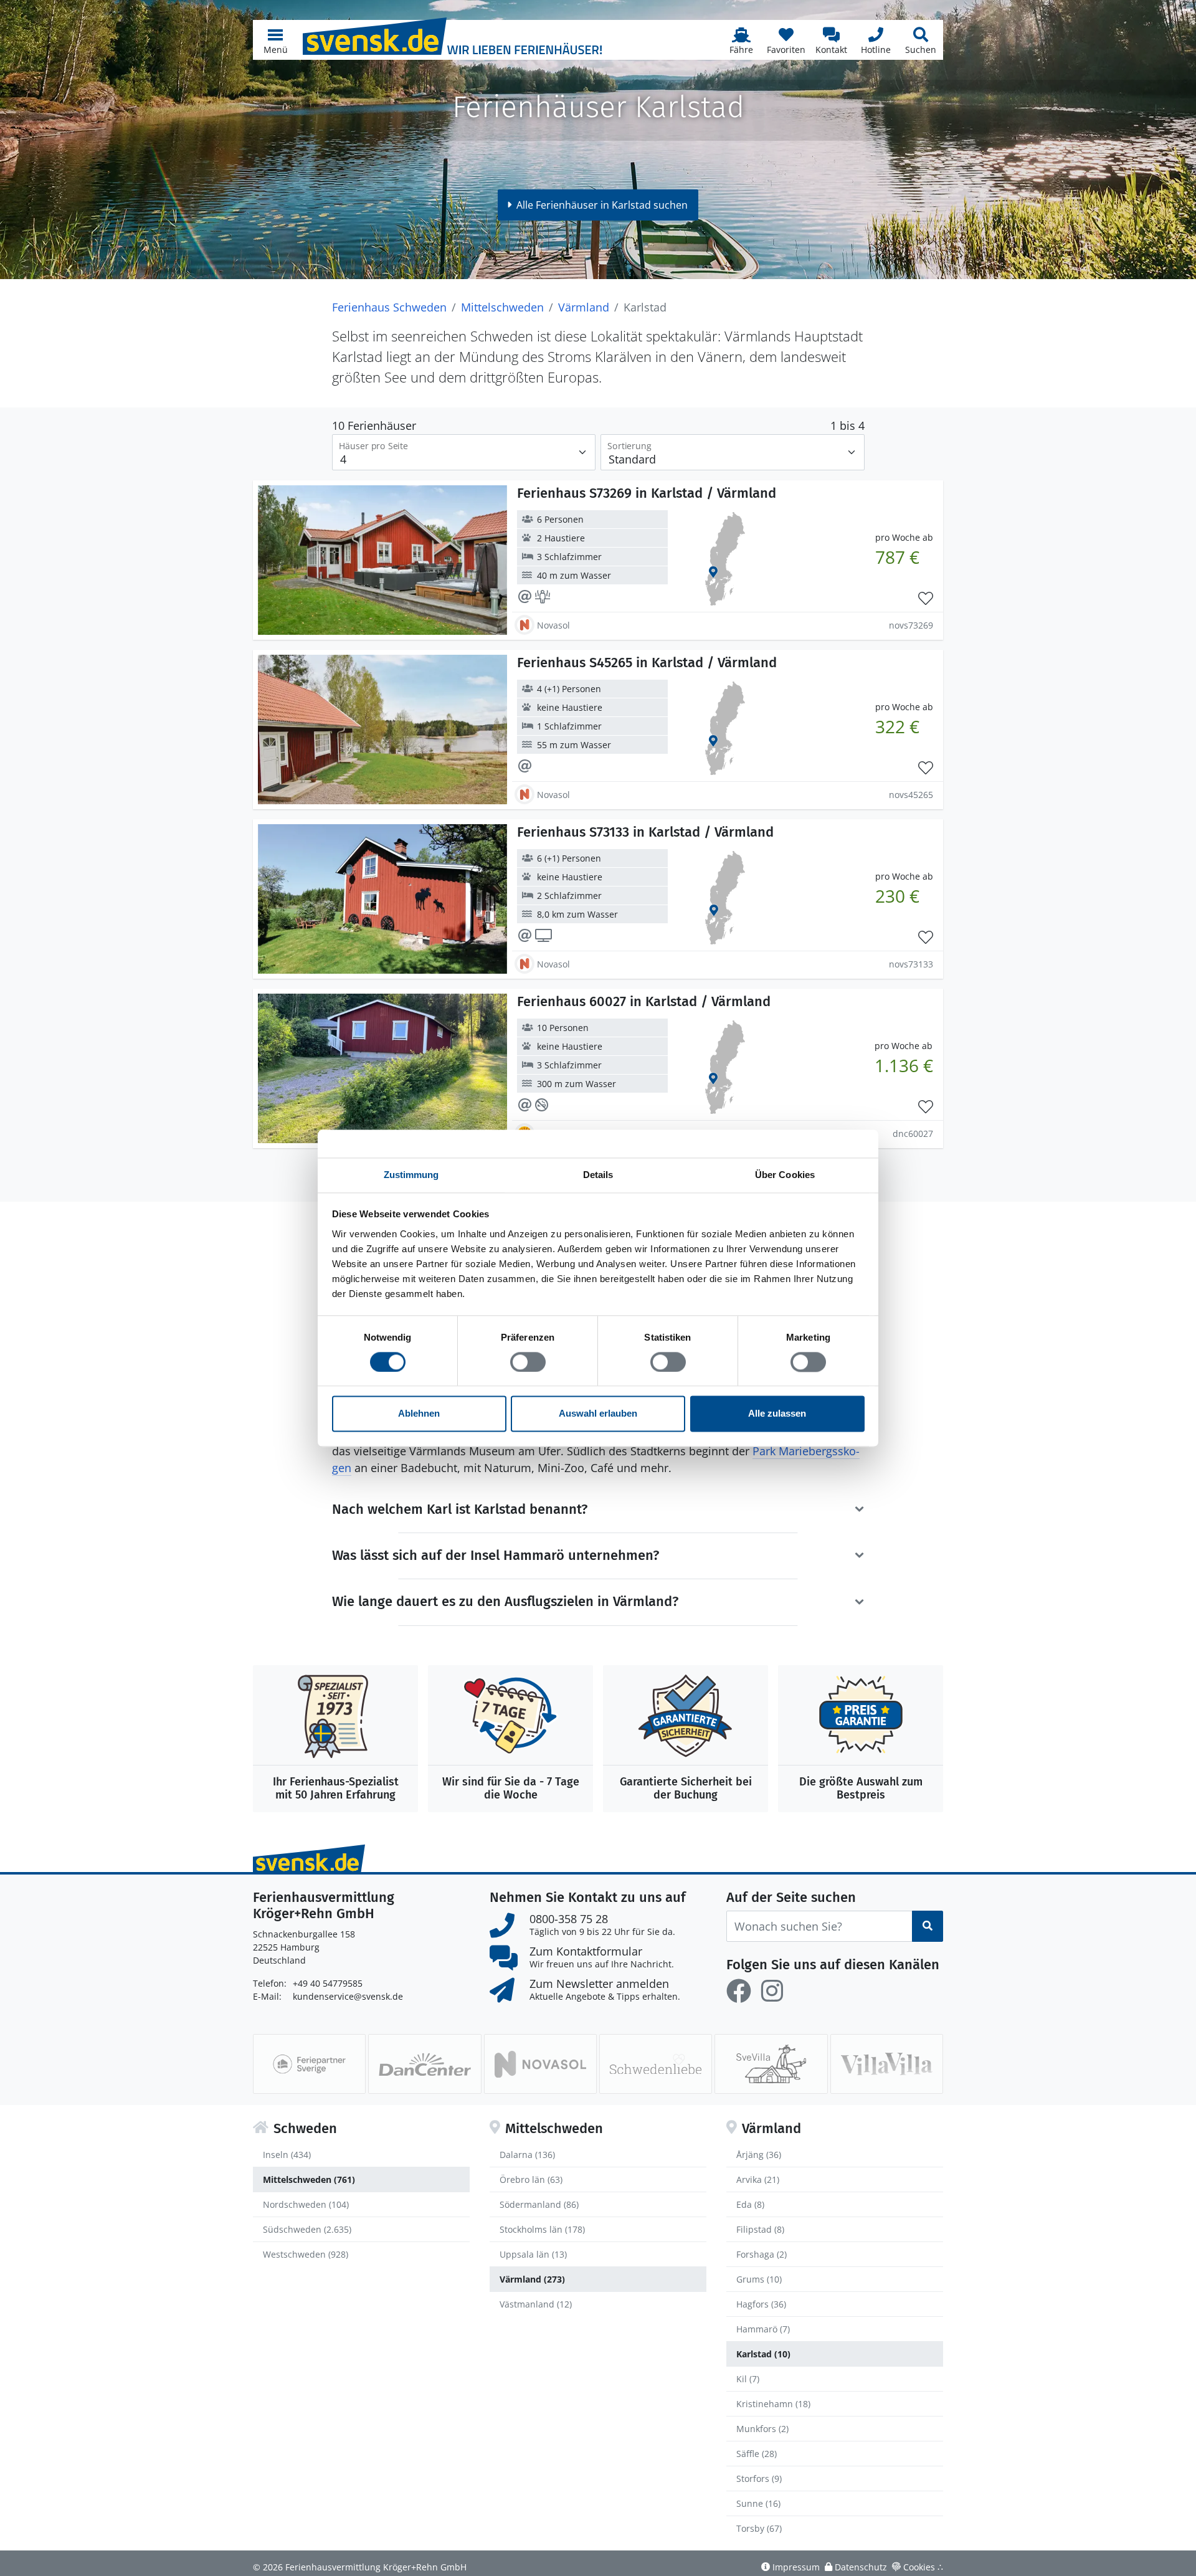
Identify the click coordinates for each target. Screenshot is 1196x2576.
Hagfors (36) (761, 2304)
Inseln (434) (287, 2155)
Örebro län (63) (531, 2179)
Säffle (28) (757, 2454)
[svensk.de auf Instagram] (772, 1991)
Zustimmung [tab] (411, 1175)
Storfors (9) (759, 2479)
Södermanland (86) (539, 2204)
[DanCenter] (425, 2064)
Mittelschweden (502, 307)
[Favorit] (926, 599)
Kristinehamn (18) (773, 2404)
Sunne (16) (758, 2503)
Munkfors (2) (762, 2429)
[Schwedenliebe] (656, 2064)
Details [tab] (598, 1175)
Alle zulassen (777, 1414)
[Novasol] (540, 2064)
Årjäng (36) (759, 2155)
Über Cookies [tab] (785, 1175)
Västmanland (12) (536, 2304)
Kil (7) (748, 2379)
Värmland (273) (532, 2279)
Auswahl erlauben (598, 1414)
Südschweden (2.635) (307, 2229)
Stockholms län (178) (542, 2229)
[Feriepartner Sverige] (309, 2064)
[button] (275, 40)
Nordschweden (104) (306, 2204)
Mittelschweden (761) (309, 2179)
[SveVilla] (771, 2064)
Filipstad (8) (760, 2229)
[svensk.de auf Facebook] (739, 1991)
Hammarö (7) (763, 2329)
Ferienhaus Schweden (389, 307)
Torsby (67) (759, 2528)
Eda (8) (750, 2204)
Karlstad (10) (763, 2354)
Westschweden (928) (306, 2254)
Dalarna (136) (527, 2155)
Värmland (584, 307)
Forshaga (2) (762, 2254)
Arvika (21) (758, 2179)
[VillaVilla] (887, 2064)
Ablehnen (419, 1414)
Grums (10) (759, 2279)
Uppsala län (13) (533, 2254)
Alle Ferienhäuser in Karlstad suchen (602, 205)
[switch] (528, 1362)
